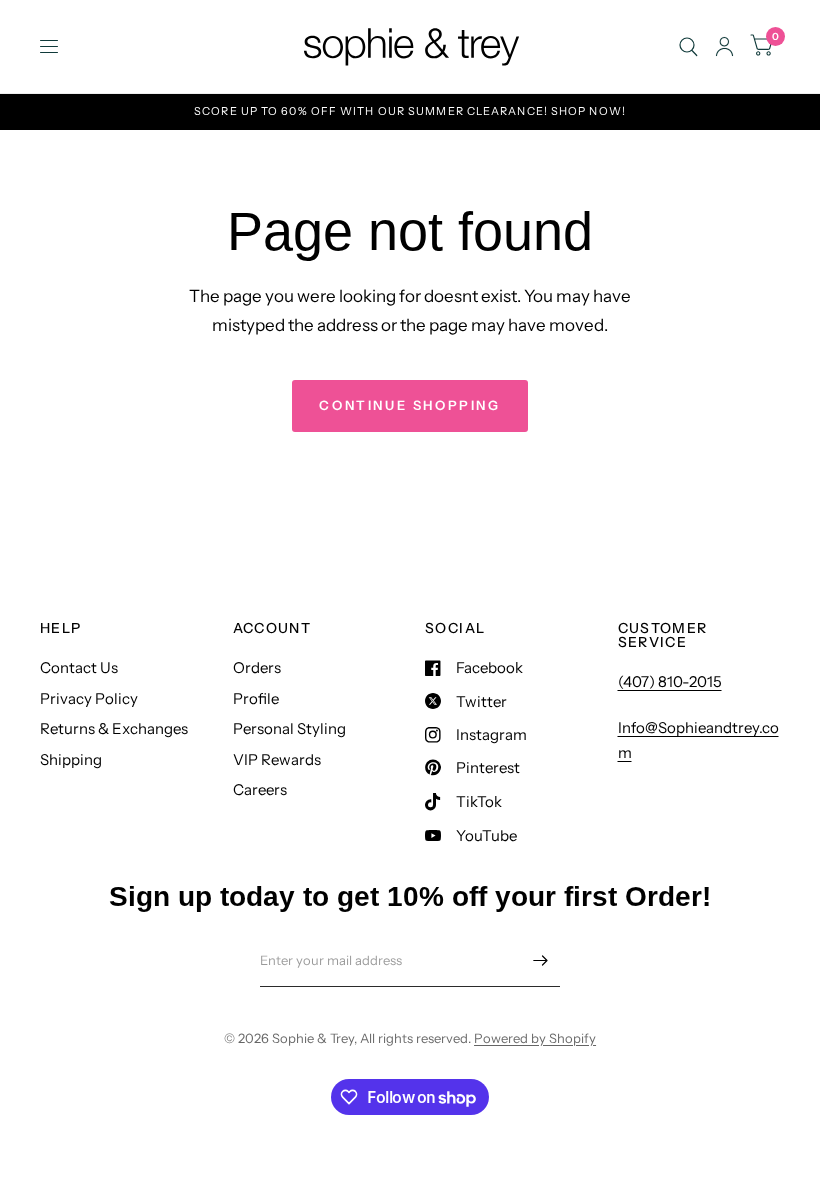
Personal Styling (289, 728)
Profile (256, 698)
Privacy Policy (89, 698)
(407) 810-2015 (670, 681)
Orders (257, 667)
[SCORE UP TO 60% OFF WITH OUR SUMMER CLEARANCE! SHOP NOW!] (410, 111)
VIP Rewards (277, 759)
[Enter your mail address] (540, 961)
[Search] (688, 46)
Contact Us (79, 667)
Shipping (71, 759)
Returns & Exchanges (114, 728)
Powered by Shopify (535, 1038)
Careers (260, 789)
